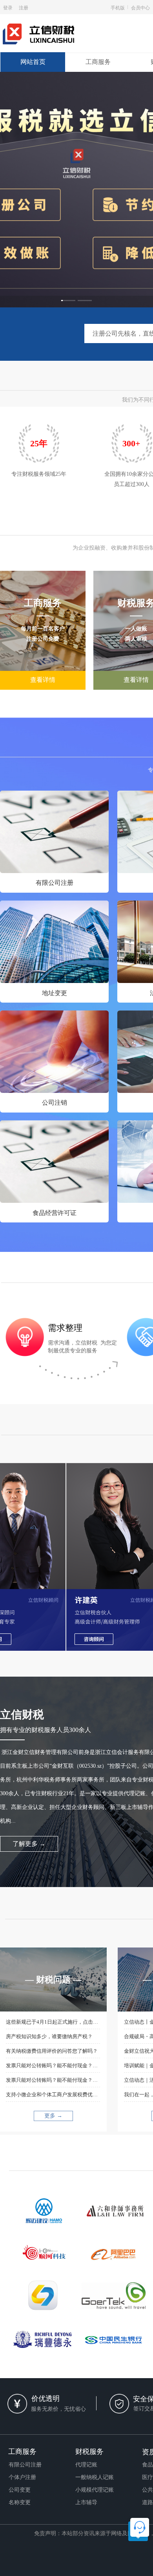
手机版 (118, 7)
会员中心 (140, 7)
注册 (24, 7)
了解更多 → (29, 1844)
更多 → (53, 2116)
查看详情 (43, 680)
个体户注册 (22, 2477)
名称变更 (20, 2502)
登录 (8, 7)
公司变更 (20, 2490)
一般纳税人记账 (95, 2477)
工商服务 (98, 62)
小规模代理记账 (95, 2490)
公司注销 (55, 1103)
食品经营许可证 (55, 1213)
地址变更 (55, 993)
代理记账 (86, 2465)
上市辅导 (86, 2502)
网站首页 (33, 62)
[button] (68, 301)
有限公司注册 (55, 883)
